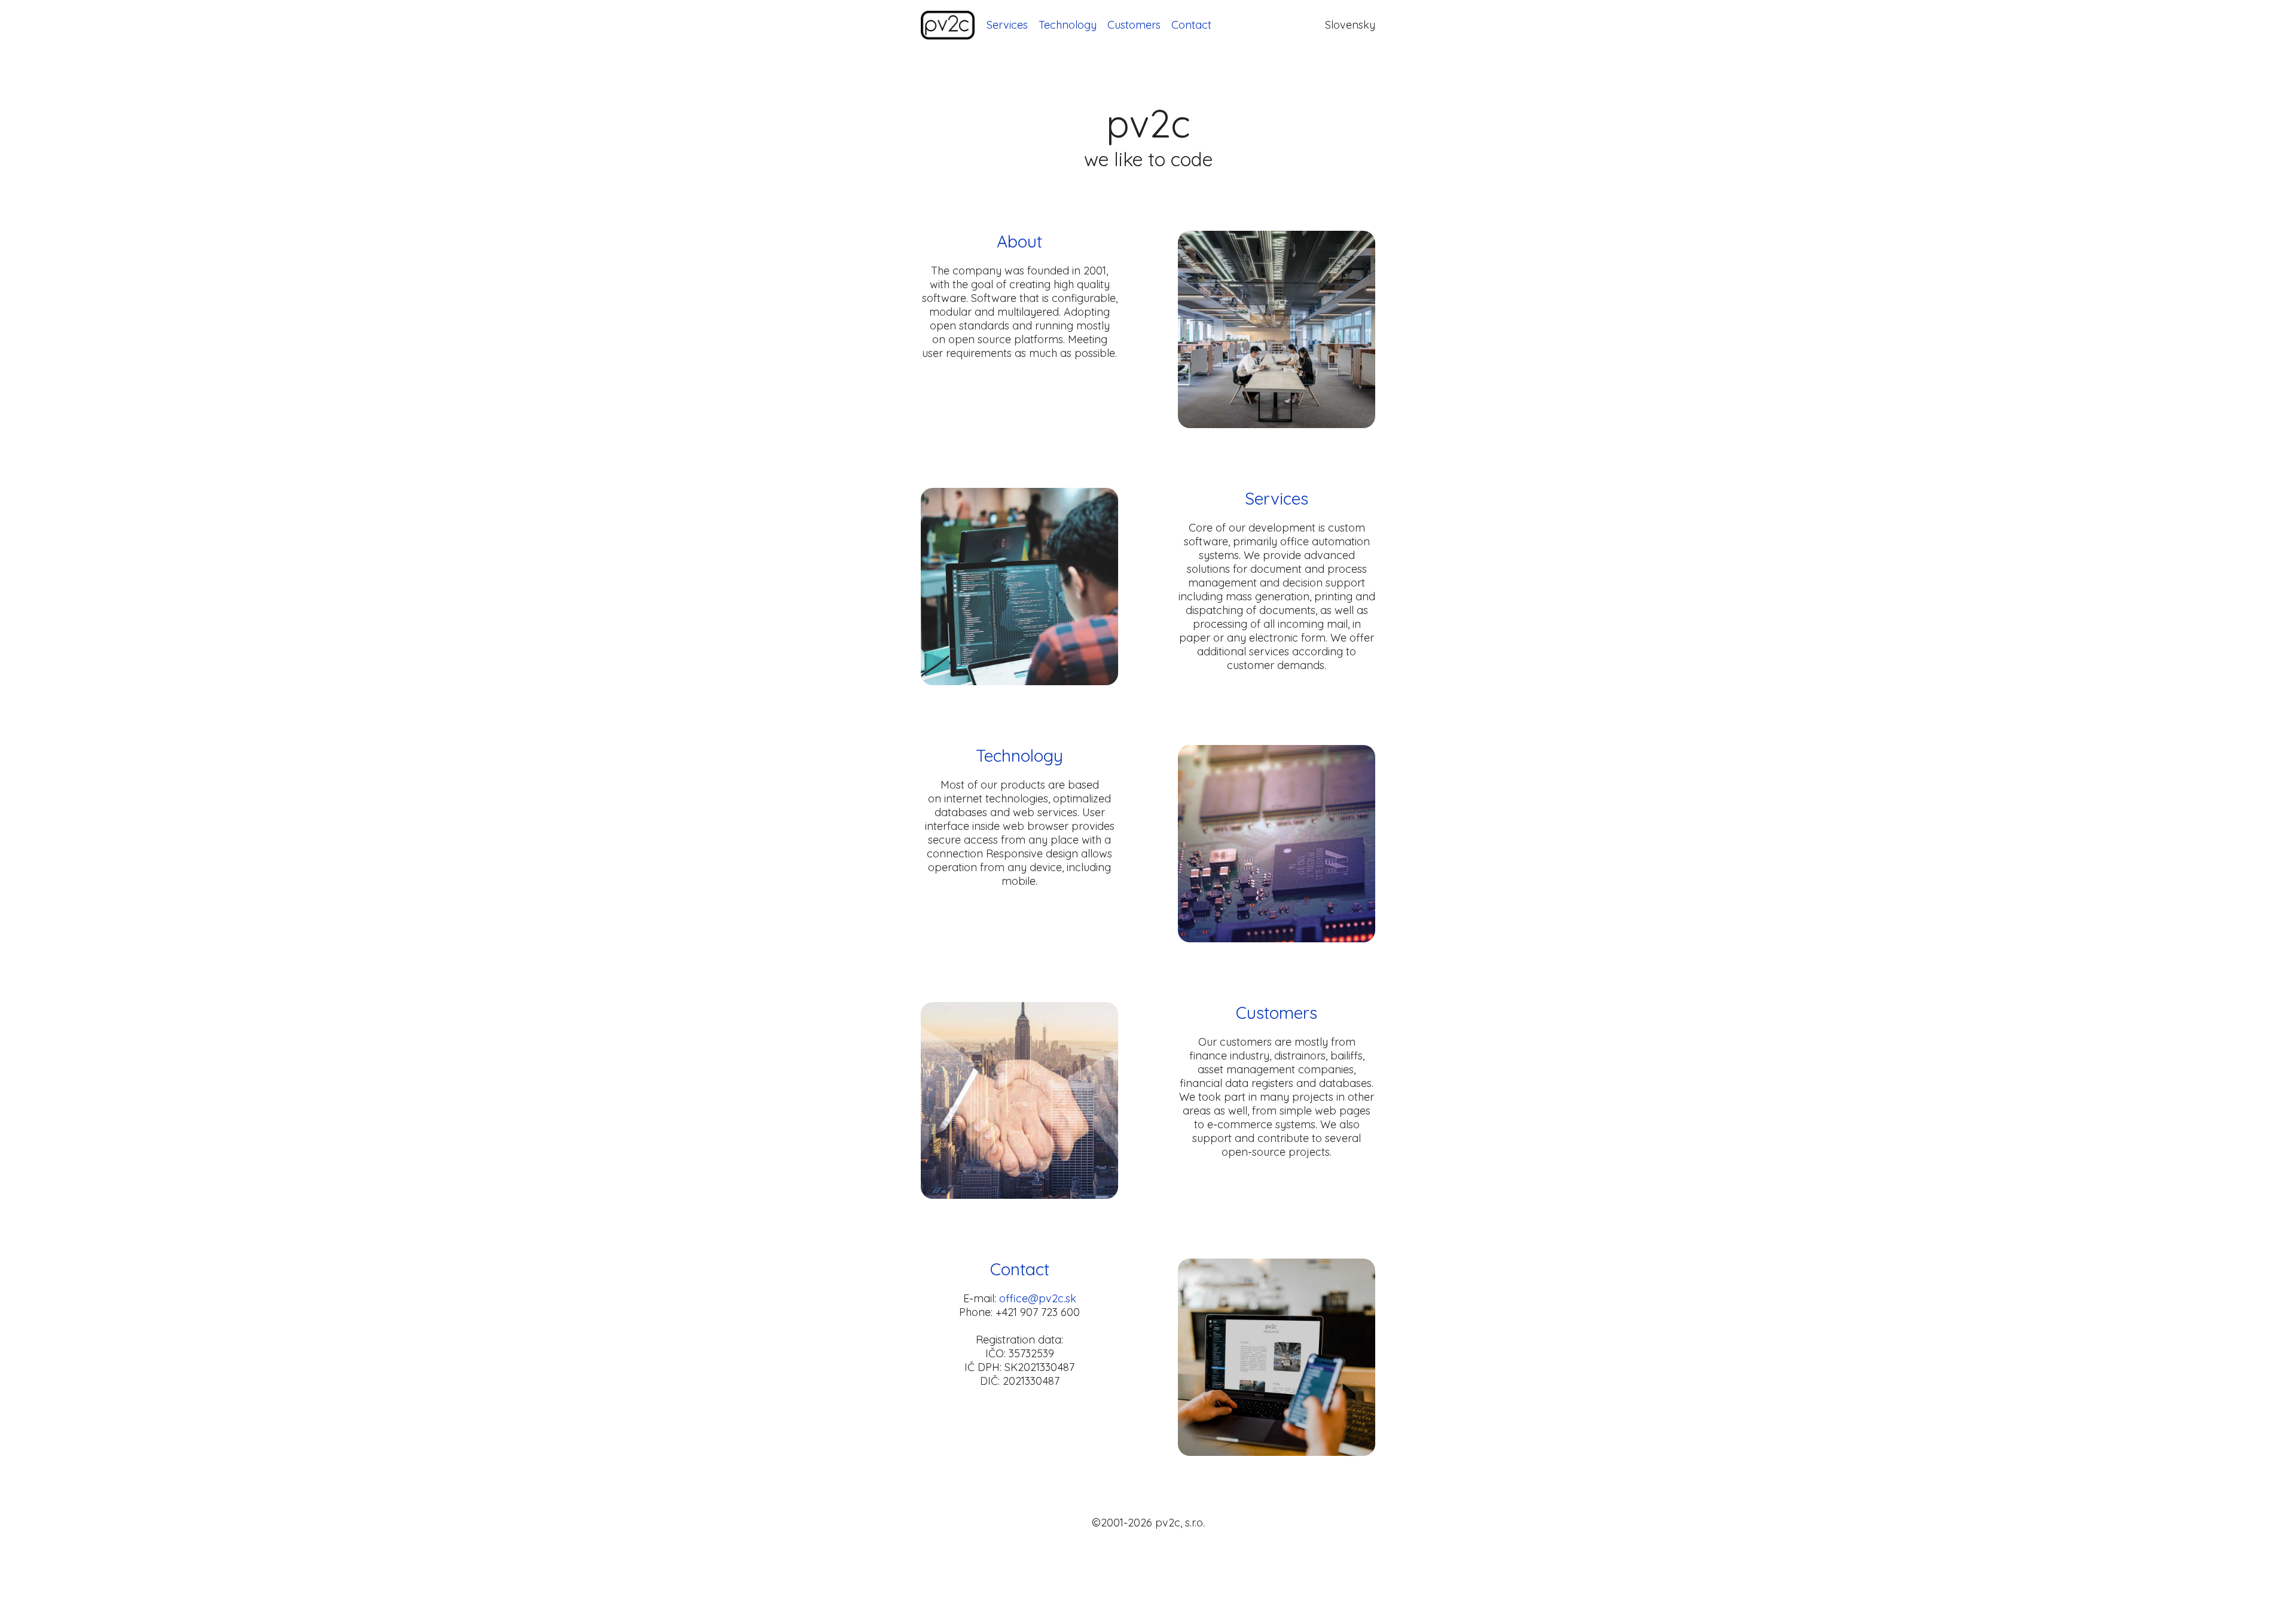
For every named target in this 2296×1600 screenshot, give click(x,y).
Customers (1134, 25)
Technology (1068, 25)
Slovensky (1350, 25)
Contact (1191, 25)
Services (1007, 25)
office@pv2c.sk (1038, 1298)
